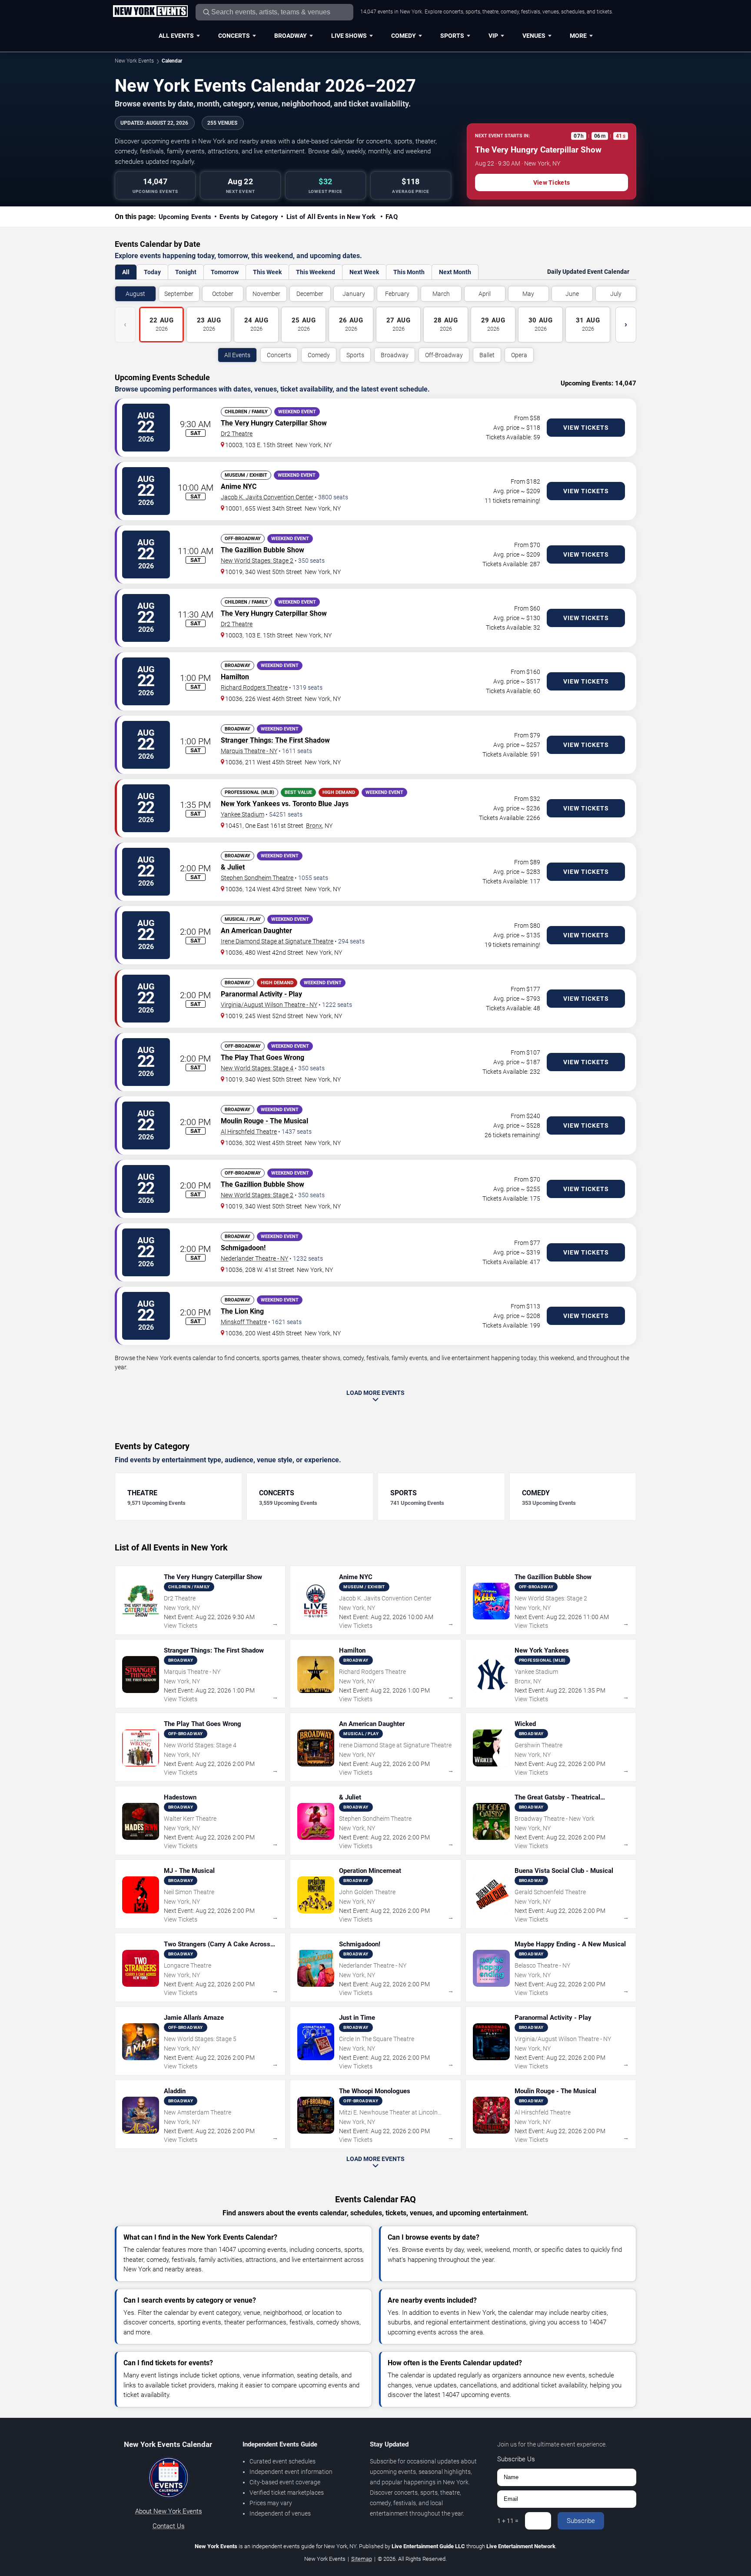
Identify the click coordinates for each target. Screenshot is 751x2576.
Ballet (487, 355)
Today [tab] (152, 272)
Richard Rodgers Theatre (254, 687)
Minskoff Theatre (244, 1322)
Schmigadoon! (243, 1248)
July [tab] (616, 294)
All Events (176, 36)
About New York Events (169, 2511)
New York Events (134, 61)
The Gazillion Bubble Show (263, 550)
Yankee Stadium (243, 814)
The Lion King (242, 1311)
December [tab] (310, 294)
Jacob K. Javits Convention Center (267, 497)
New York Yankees (250, 804)
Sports (452, 36)
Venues (534, 36)
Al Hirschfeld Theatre (249, 1132)
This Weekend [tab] (316, 272)
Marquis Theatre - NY (249, 751)
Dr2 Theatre (237, 434)
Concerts (234, 36)
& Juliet (233, 867)
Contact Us (169, 2526)
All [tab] (126, 272)
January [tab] (354, 294)
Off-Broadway (444, 355)
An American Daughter (256, 931)
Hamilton (235, 677)
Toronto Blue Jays (321, 804)
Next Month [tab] (455, 272)
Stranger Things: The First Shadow (275, 740)
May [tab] (528, 294)
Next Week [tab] (364, 272)
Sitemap (362, 2559)
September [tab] (179, 294)
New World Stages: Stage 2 (257, 561)
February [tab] (397, 294)
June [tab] (572, 294)
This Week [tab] (267, 272)
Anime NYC (239, 486)
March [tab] (441, 294)
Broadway (291, 36)
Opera (519, 355)
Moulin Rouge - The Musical (264, 1121)
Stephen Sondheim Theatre (257, 878)
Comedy (404, 36)
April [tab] (485, 294)
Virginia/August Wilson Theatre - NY (269, 1005)
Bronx (314, 826)
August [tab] (135, 294)
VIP (493, 36)
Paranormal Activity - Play (261, 994)
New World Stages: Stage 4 (257, 1068)
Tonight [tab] (186, 272)
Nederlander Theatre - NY (254, 1258)
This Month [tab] (409, 272)
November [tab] (266, 294)
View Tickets (552, 183)
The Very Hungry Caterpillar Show (274, 423)
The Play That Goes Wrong (263, 1057)
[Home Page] (150, 12)
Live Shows (349, 36)
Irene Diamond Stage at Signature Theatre (277, 941)
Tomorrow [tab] (225, 272)
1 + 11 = (508, 2521)
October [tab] (223, 294)
